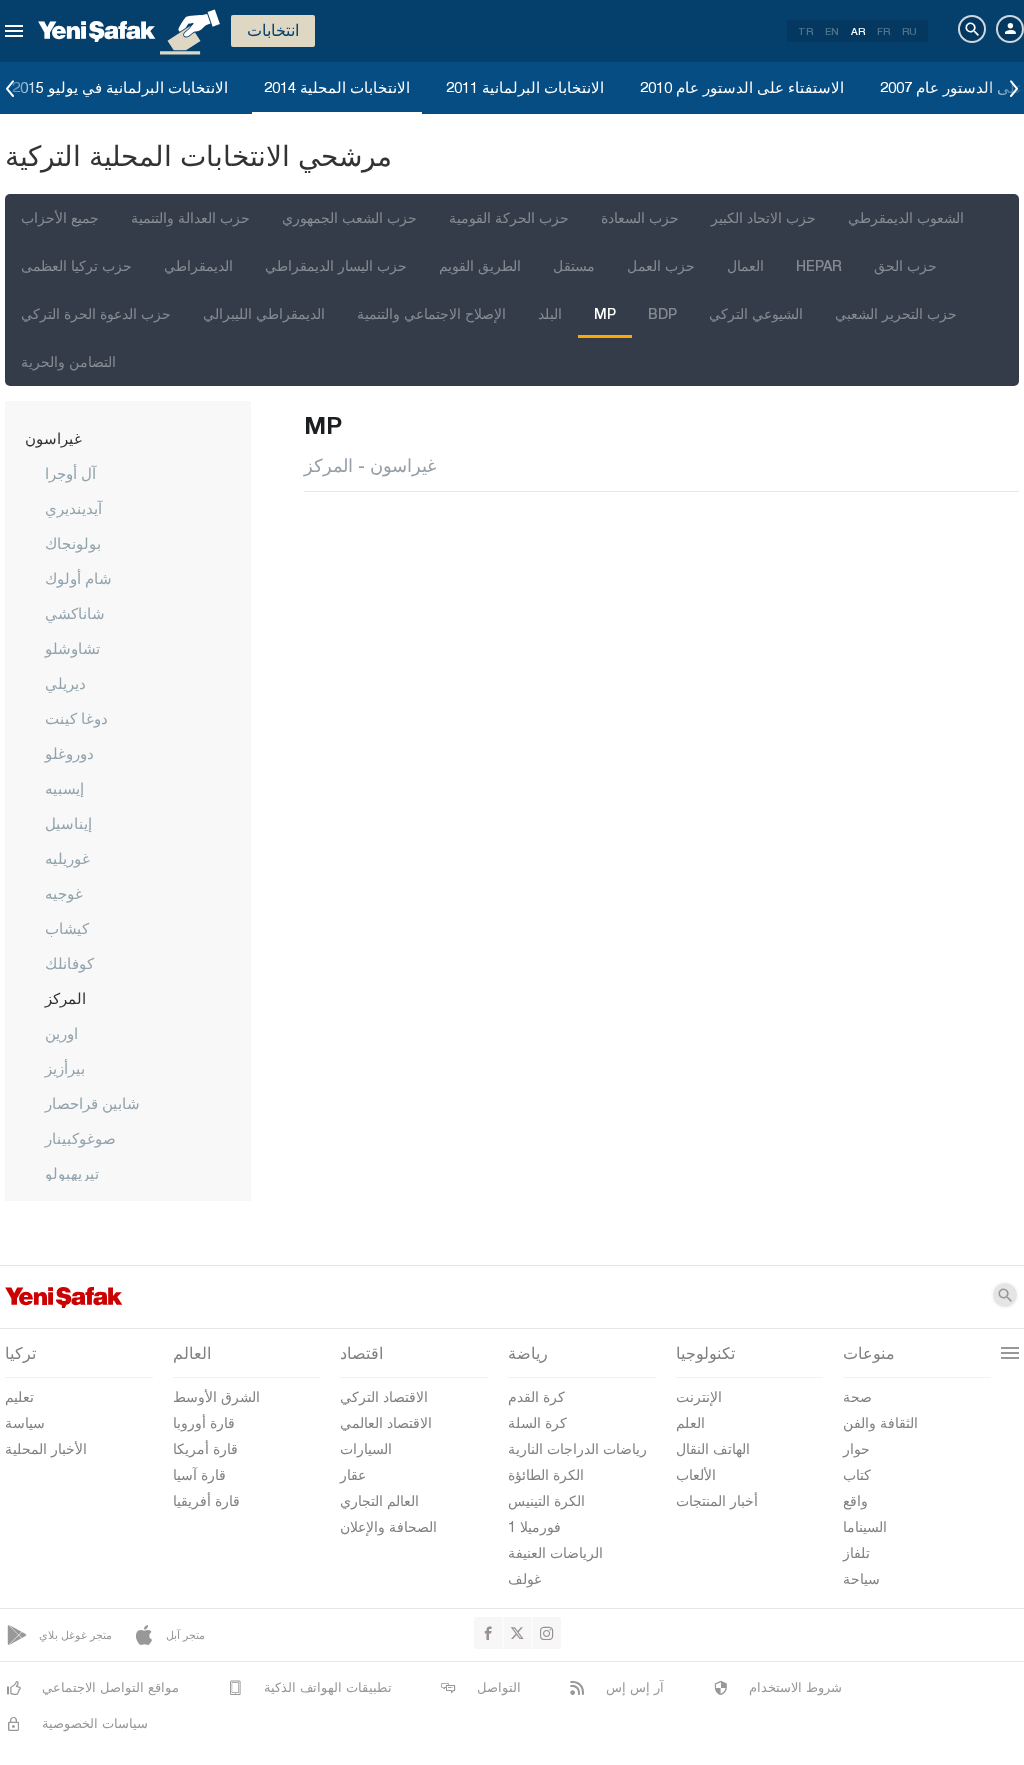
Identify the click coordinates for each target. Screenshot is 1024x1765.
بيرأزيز (65, 1068)
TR (805, 31)
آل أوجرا (70, 473)
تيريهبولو (72, 1173)
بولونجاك (73, 543)
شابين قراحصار (92, 1103)
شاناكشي (75, 613)
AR (858, 31)
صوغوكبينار (80, 1138)
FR (883, 31)
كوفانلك (69, 963)
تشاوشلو (72, 648)
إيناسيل (68, 823)
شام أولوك (78, 578)
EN (832, 31)
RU (909, 31)
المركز (65, 998)
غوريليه (67, 858)
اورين (61, 1033)
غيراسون (53, 438)
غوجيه (64, 893)
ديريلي (65, 683)
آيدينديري (73, 508)
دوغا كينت (76, 718)
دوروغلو (69, 753)
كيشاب (67, 928)
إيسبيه (64, 788)
